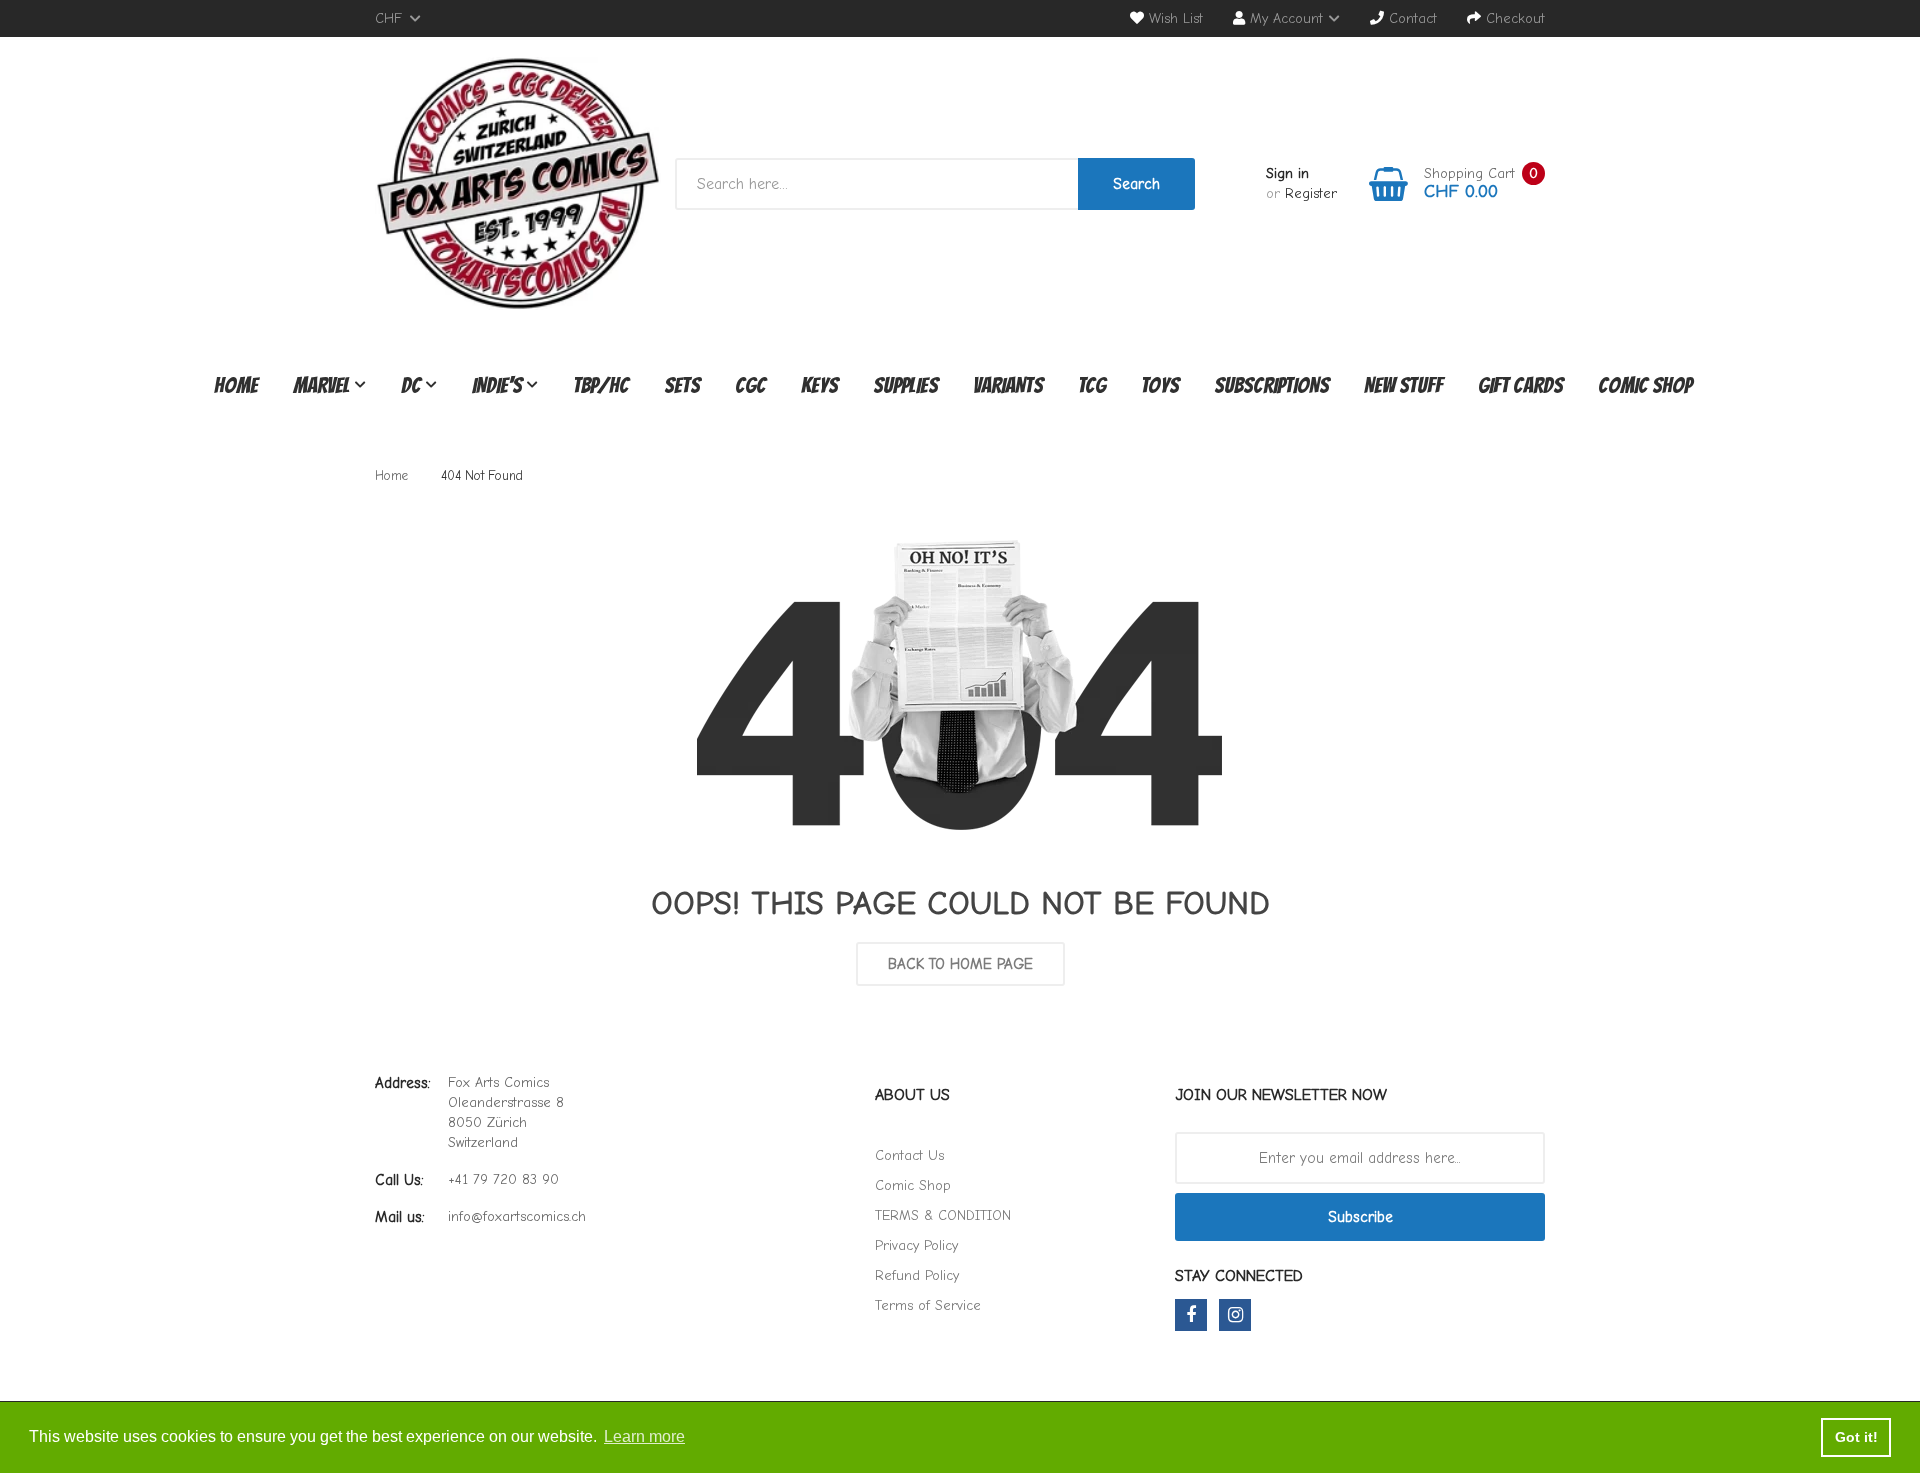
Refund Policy (917, 1275)
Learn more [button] (644, 1436)
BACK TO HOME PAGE (960, 964)
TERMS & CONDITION (943, 1215)
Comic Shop (913, 1185)
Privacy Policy (916, 1245)
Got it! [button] (1856, 1437)
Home (391, 475)
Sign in (1287, 173)
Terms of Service (928, 1305)
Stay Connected (1239, 1276)
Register (1311, 193)
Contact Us (909, 1155)
